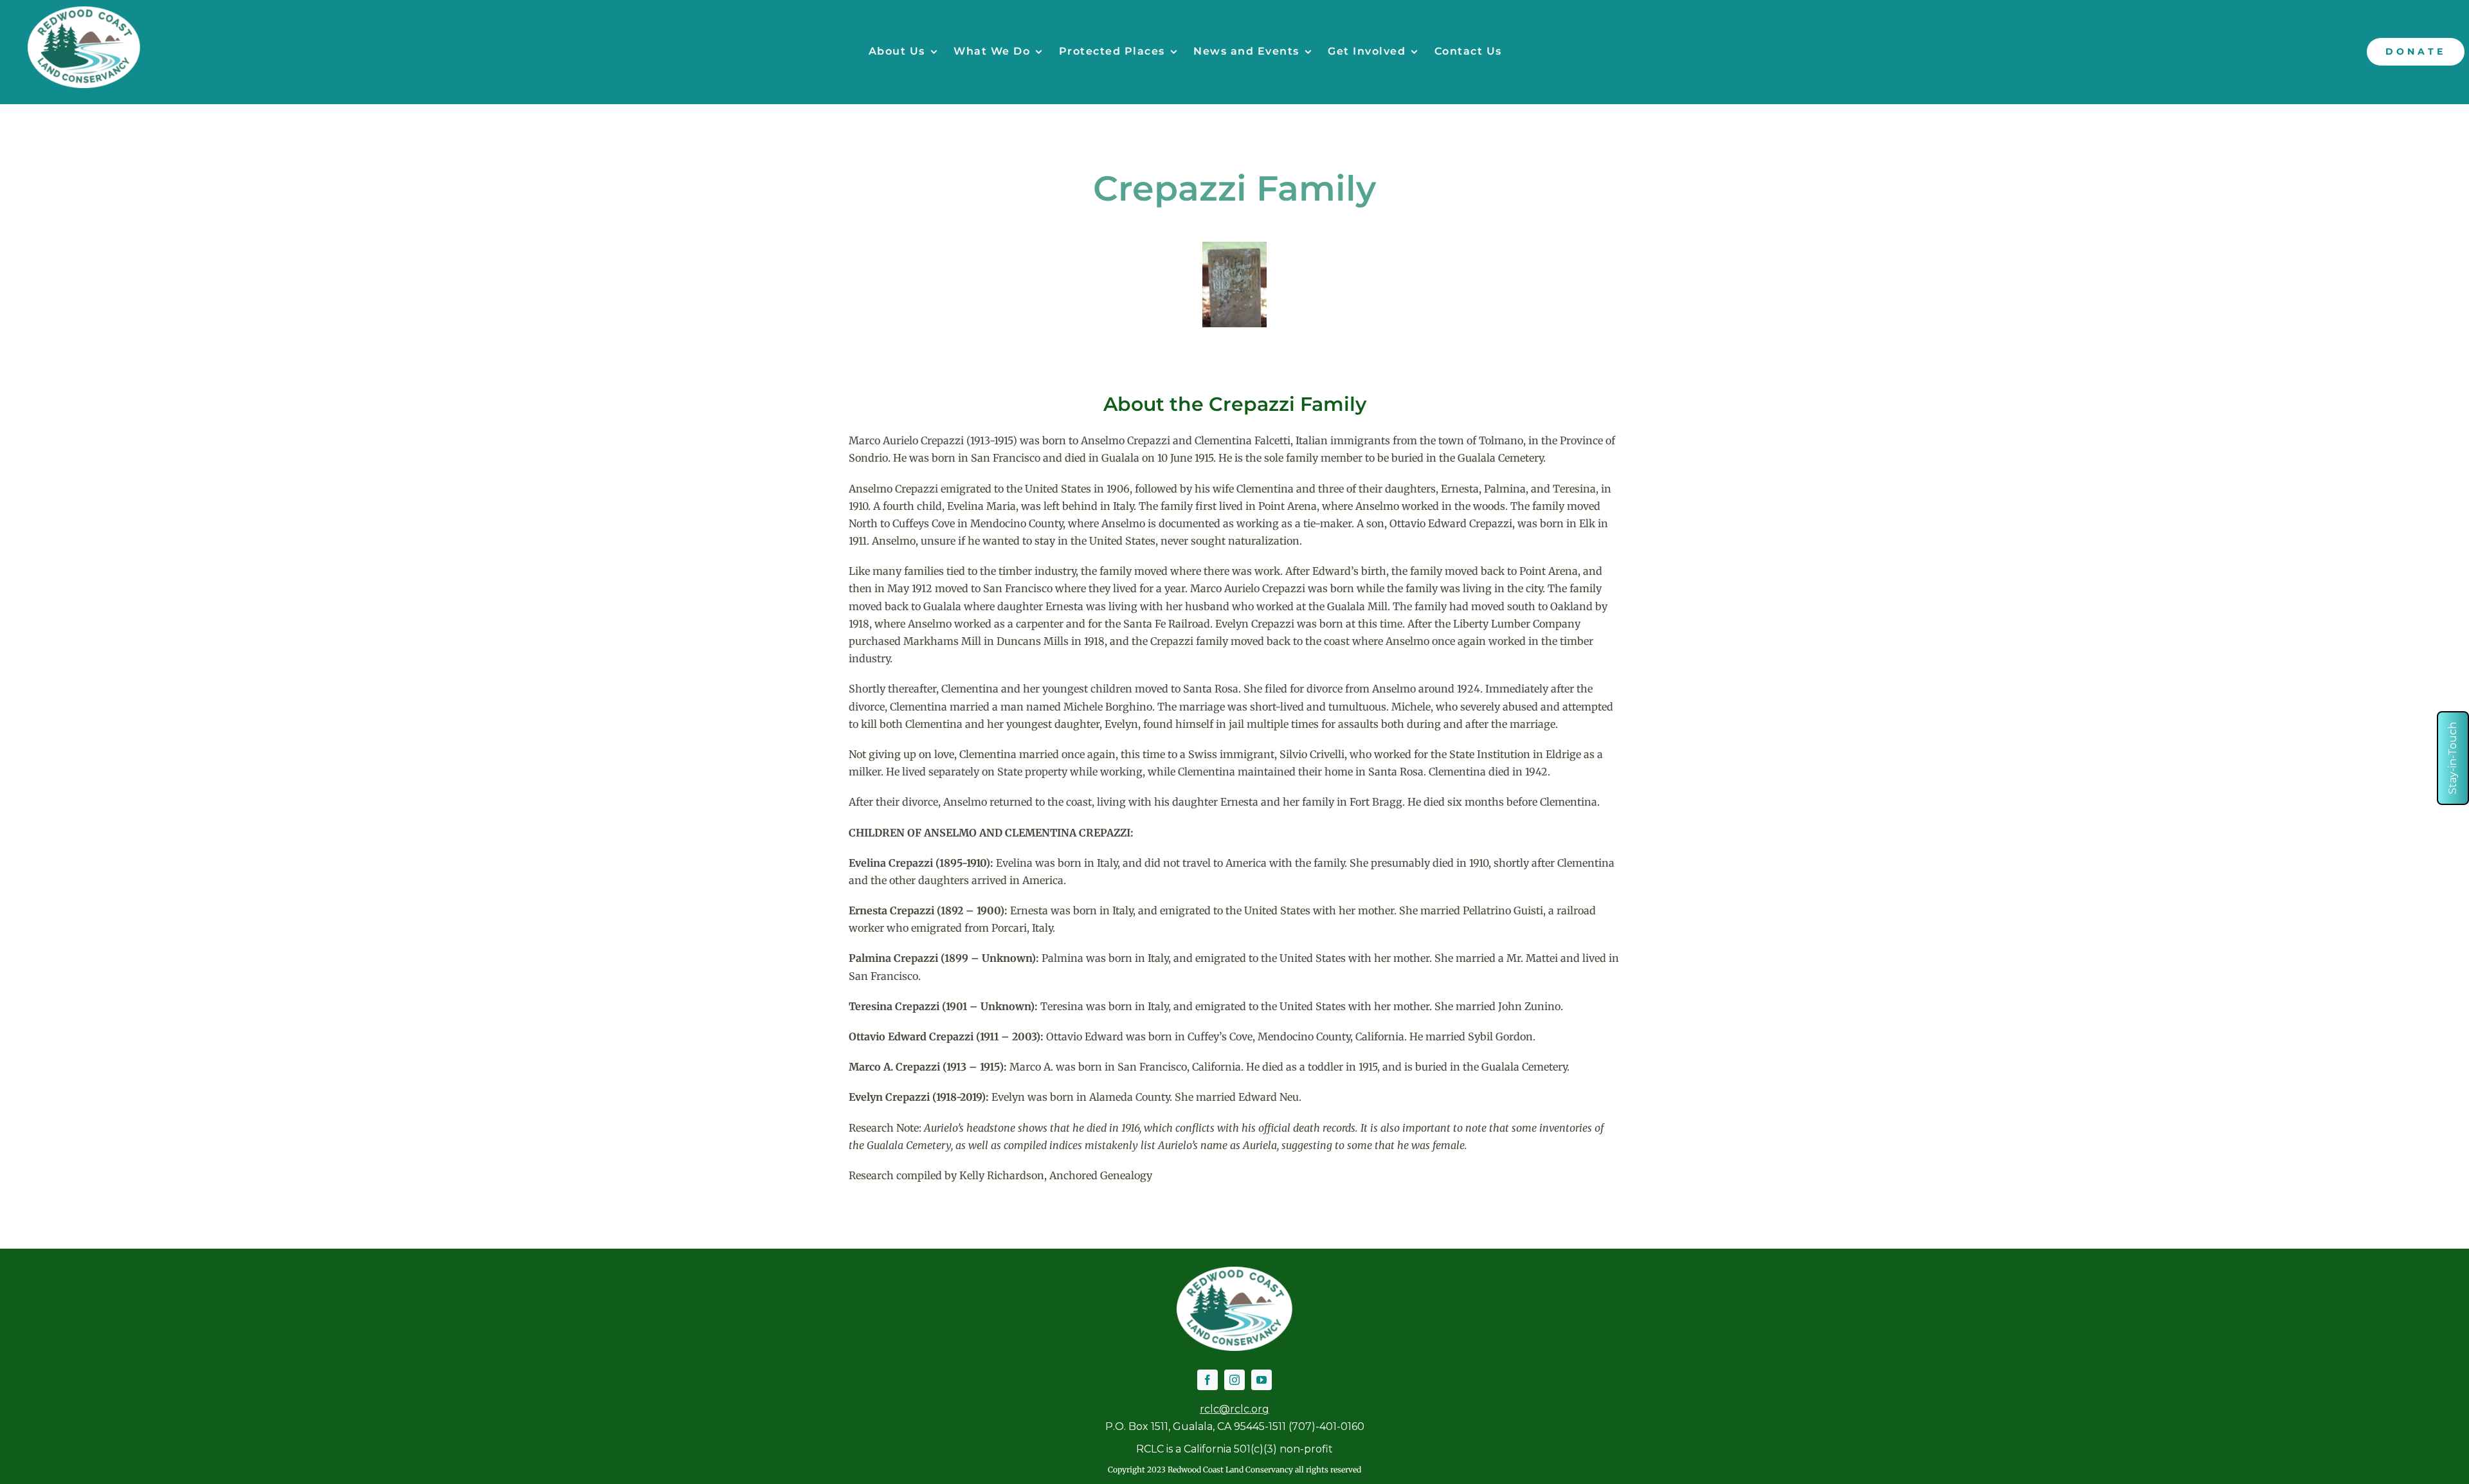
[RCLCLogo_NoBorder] (84, 12)
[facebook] (1207, 1380)
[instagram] (1234, 1380)
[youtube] (1262, 1380)
